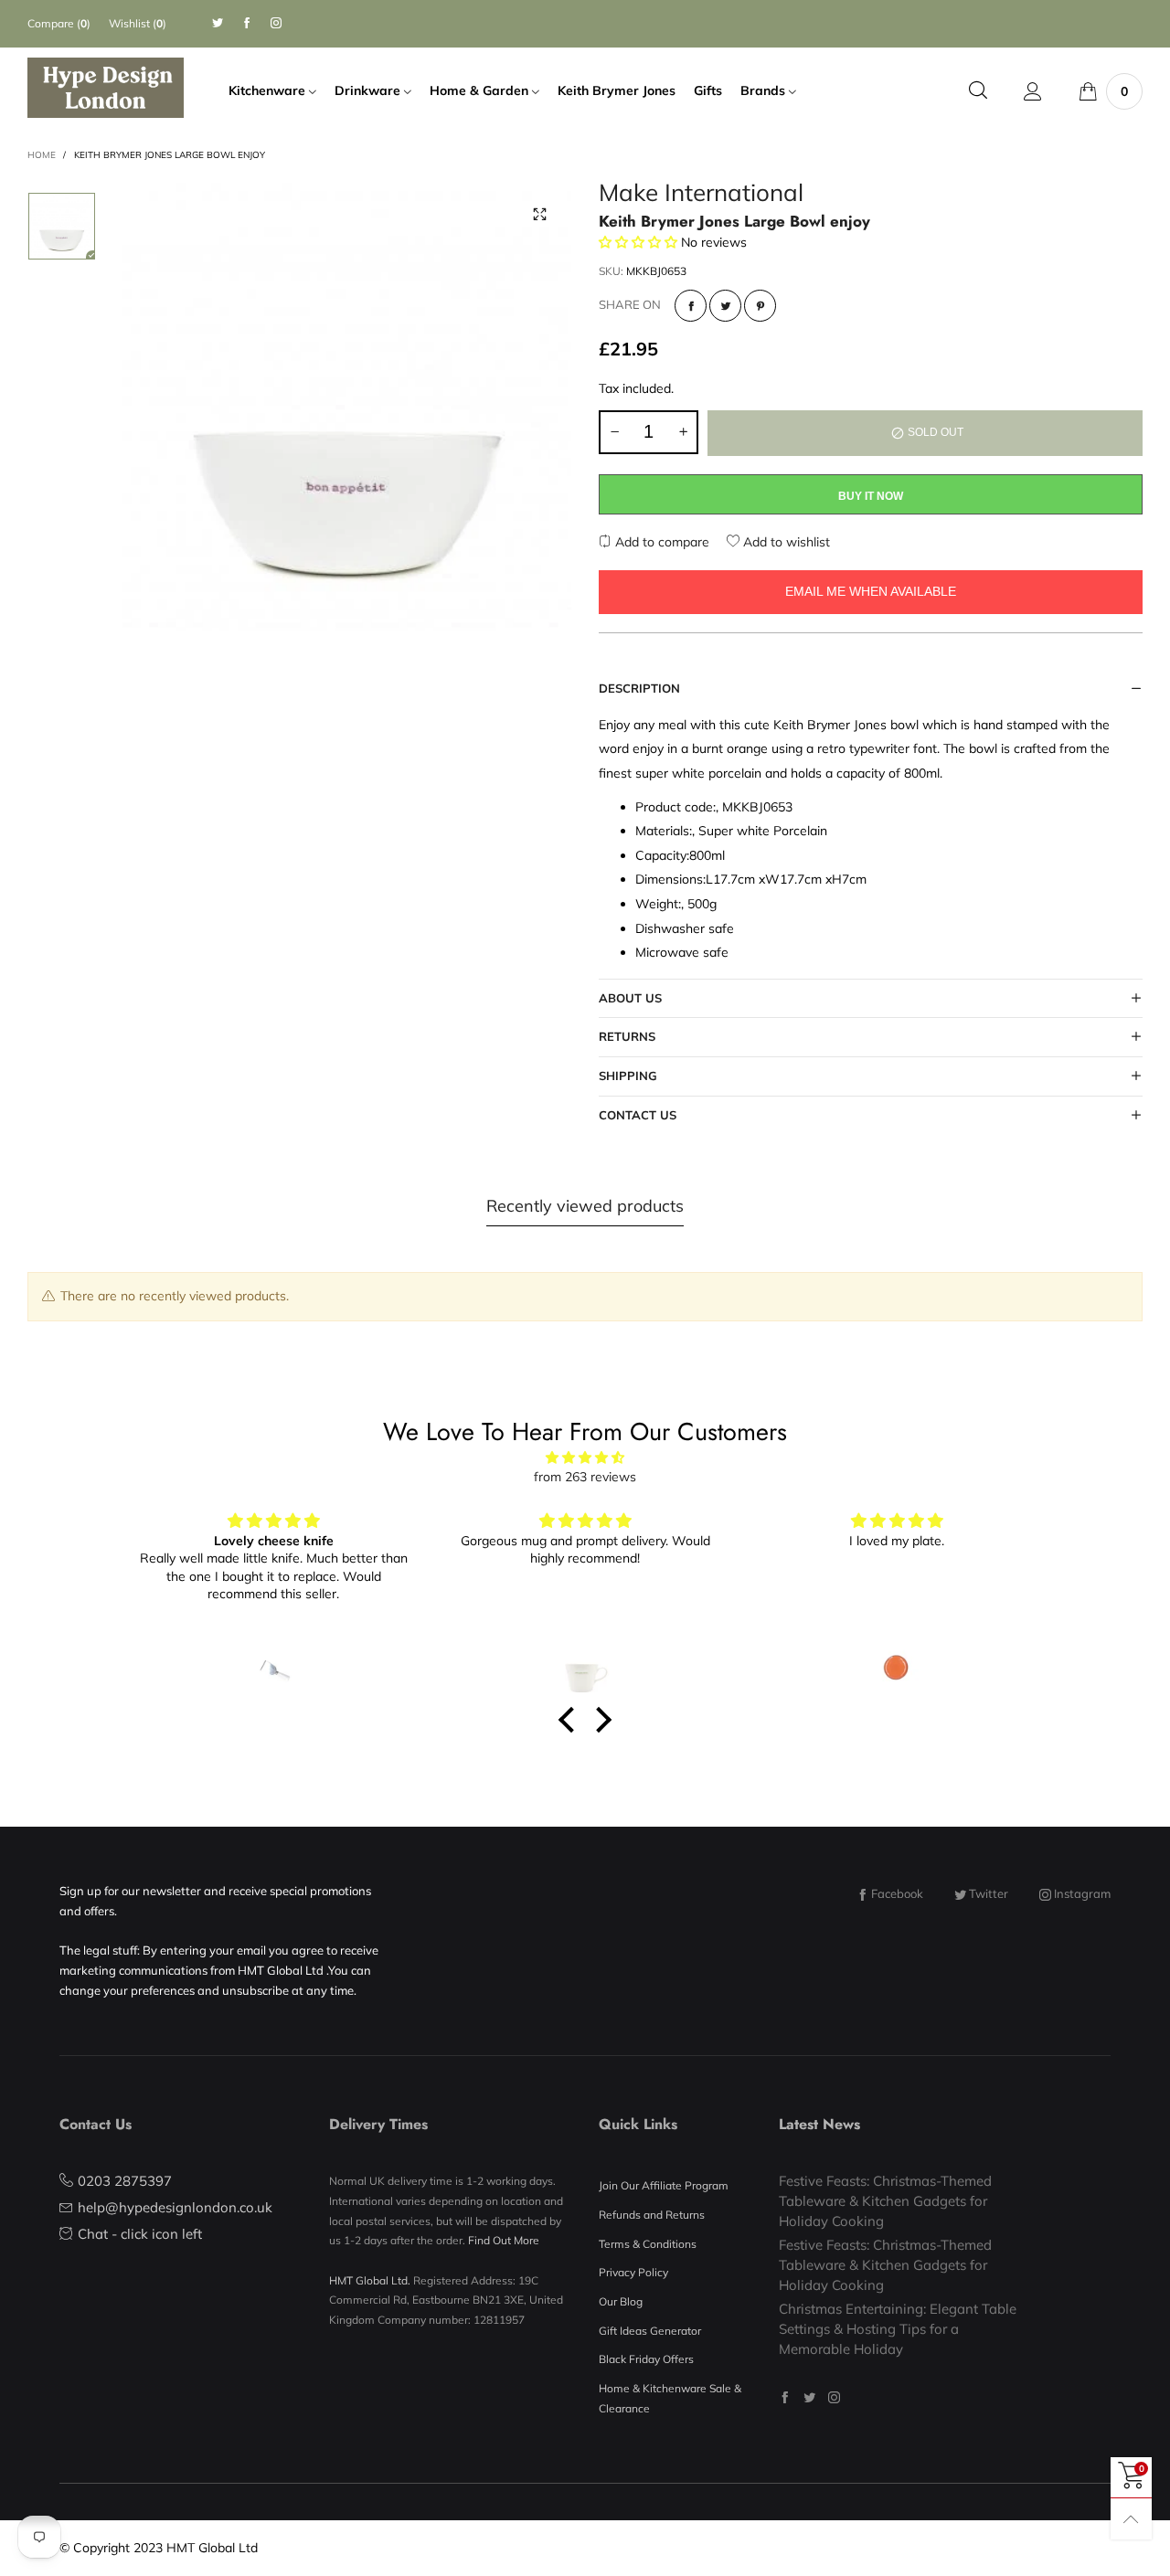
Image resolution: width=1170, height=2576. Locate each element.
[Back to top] (1131, 2519)
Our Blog (621, 2301)
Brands (765, 90)
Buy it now (871, 496)
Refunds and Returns (652, 2215)
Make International (701, 195)
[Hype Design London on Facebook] (785, 2397)
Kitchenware (269, 90)
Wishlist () (138, 23)
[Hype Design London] (106, 88)
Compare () (59, 23)
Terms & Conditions (648, 2244)
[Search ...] (978, 91)
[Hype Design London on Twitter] (809, 2397)
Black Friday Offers (646, 2359)
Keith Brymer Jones (617, 90)
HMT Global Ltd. (370, 2280)
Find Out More (504, 2240)
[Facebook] (247, 23)
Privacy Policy (633, 2272)
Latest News (819, 2124)
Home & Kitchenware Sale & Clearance (670, 2398)
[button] (614, 432)
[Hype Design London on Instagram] (834, 2397)
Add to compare (660, 542)
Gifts (708, 90)
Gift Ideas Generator (650, 2331)
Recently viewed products (585, 1206)
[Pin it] (760, 306)
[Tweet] (725, 306)
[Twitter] (218, 23)
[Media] (539, 215)
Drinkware (369, 90)
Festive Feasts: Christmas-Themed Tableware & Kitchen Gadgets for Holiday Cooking (885, 2200)
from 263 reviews (585, 1477)
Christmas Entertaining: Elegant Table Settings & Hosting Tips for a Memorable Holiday (898, 2328)
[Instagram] (276, 23)
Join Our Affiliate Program (664, 2185)
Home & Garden (481, 90)
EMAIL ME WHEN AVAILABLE (871, 591)
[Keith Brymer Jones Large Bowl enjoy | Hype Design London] (347, 407)
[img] (585, 1458)
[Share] (691, 306)
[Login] (1033, 91)
